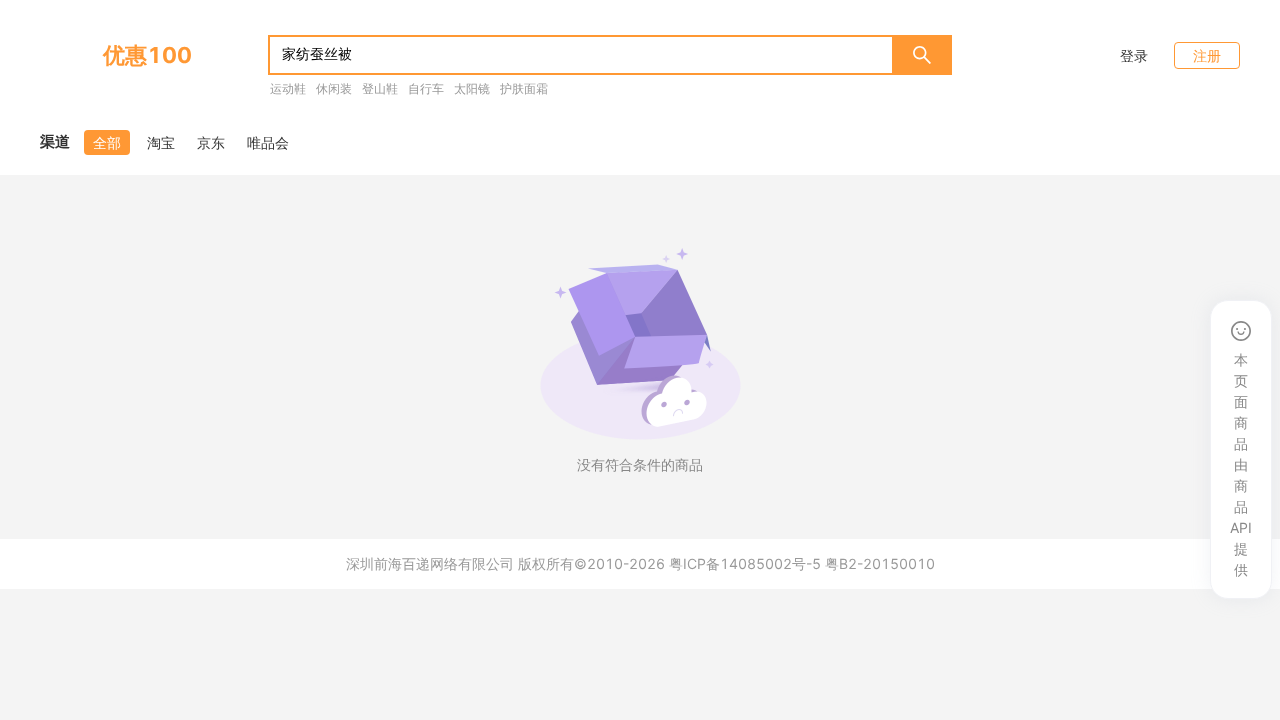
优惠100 (147, 55)
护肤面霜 (524, 88)
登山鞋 (380, 88)
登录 (1134, 55)
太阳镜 (472, 88)
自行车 (426, 88)
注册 (1207, 55)
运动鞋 (288, 88)
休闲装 (334, 88)
